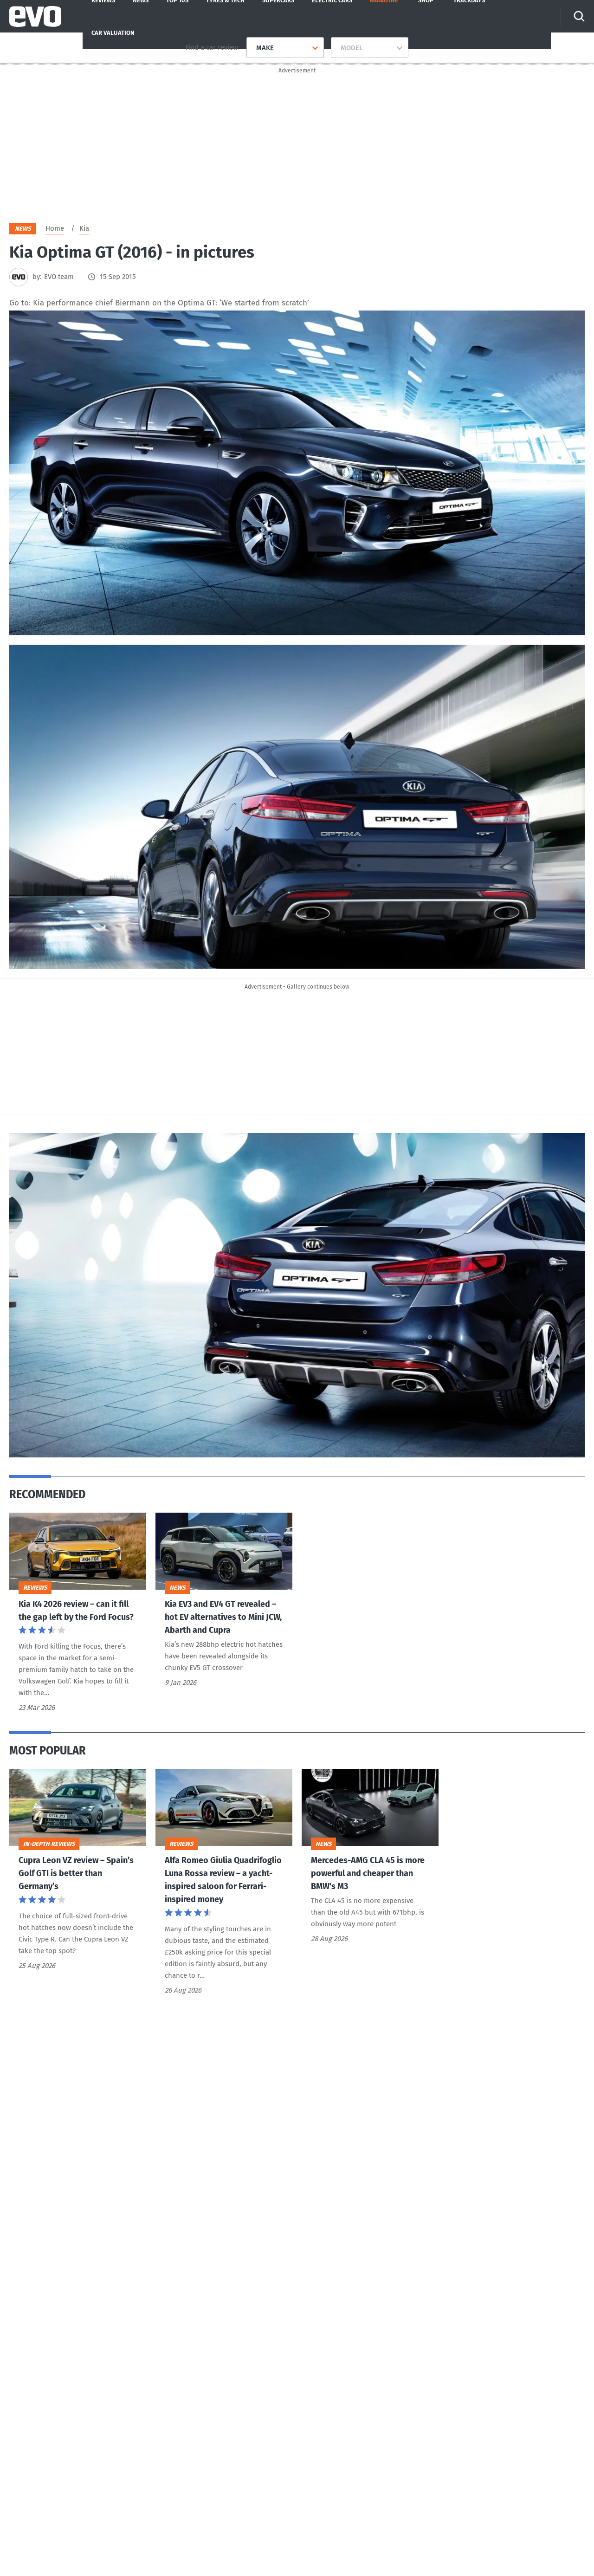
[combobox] (253, 48)
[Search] (579, 16)
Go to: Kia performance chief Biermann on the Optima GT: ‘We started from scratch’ (159, 303)
